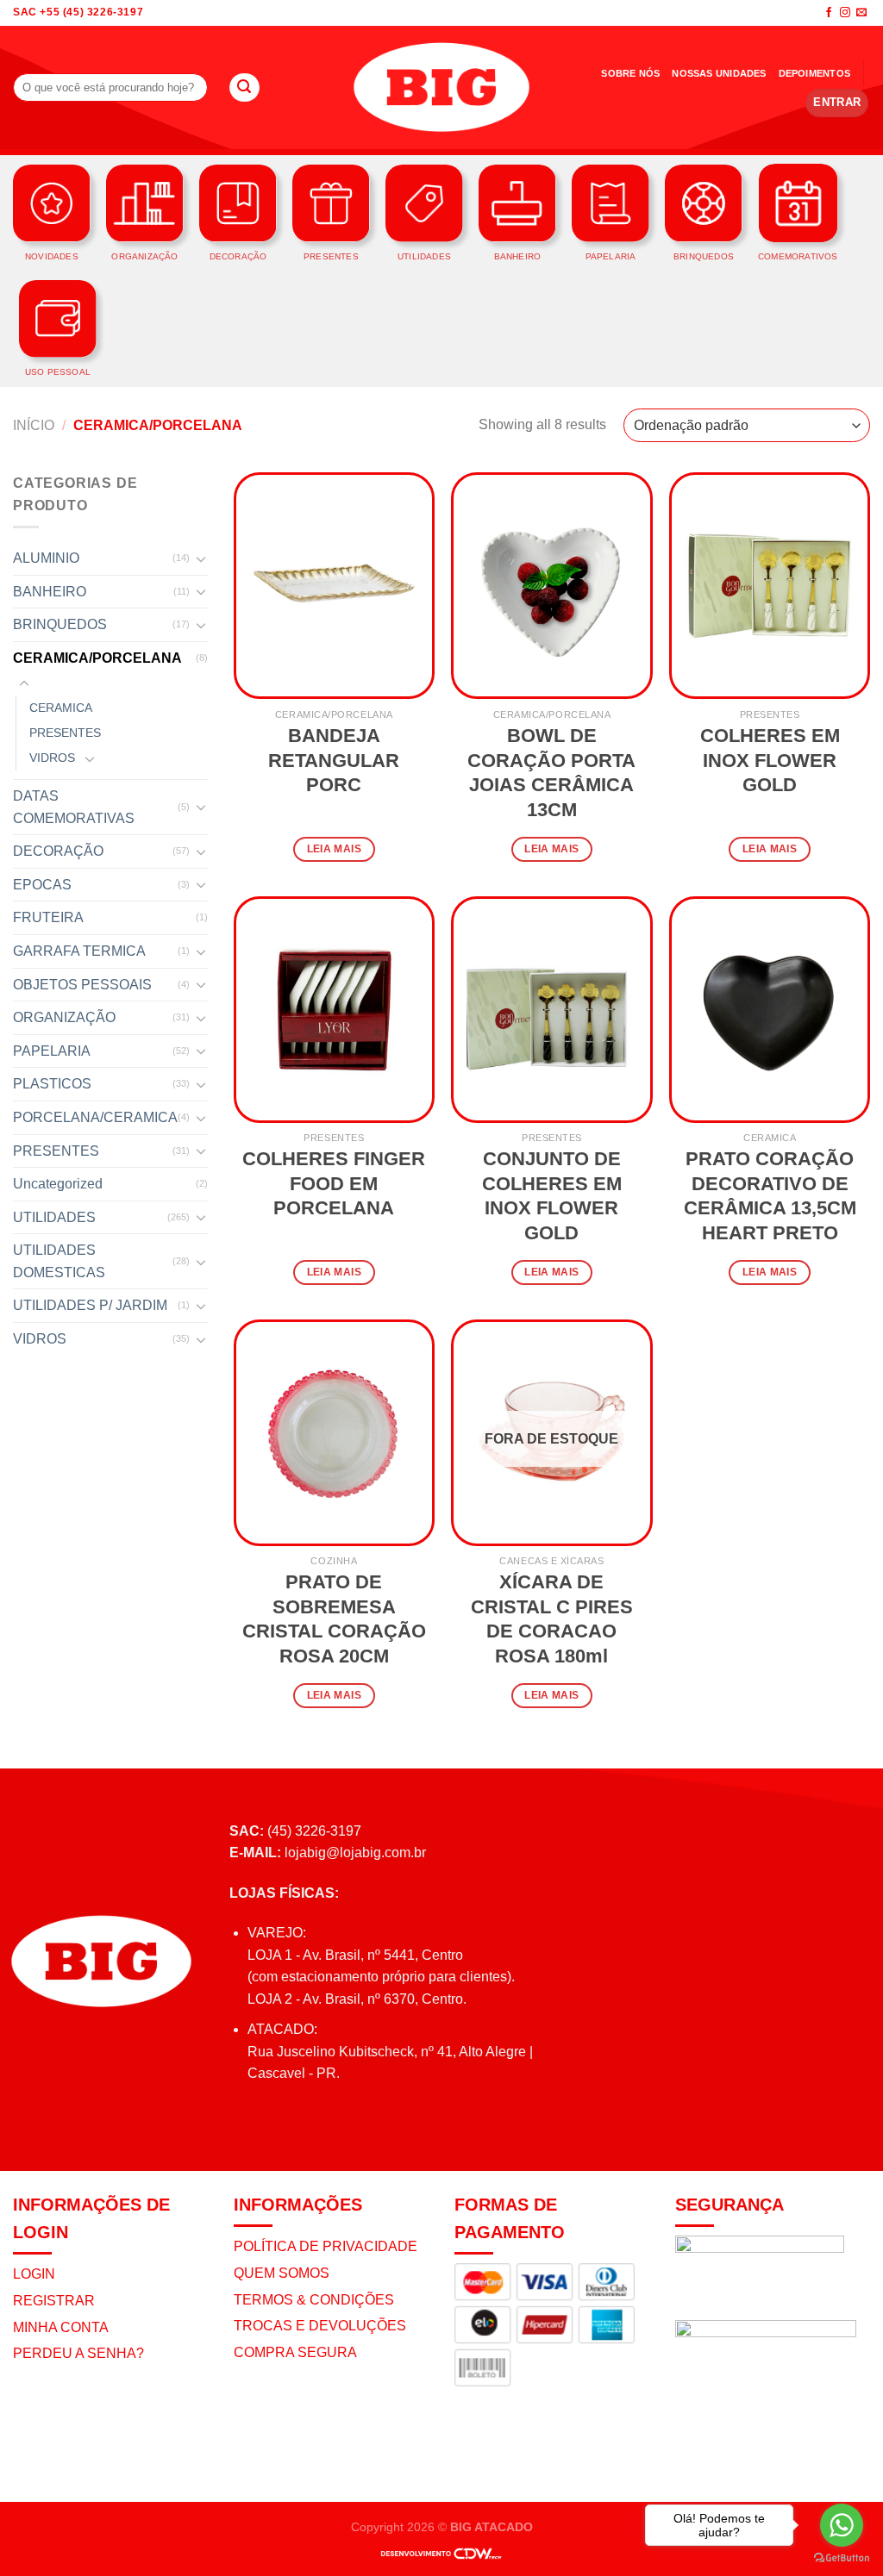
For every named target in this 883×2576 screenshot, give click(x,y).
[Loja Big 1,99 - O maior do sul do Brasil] (441, 87)
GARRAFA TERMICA (79, 951)
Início (34, 425)
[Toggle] (201, 558)
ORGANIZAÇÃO (64, 1017)
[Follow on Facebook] (829, 13)
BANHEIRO (50, 592)
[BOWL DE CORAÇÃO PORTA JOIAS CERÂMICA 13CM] (551, 586)
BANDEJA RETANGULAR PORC (334, 760)
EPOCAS (42, 885)
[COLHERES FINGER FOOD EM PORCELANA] (334, 1010)
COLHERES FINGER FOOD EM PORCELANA (334, 1183)
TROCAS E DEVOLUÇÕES (320, 2326)
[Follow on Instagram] (845, 13)
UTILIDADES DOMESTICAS (59, 1261)
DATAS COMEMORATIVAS (74, 807)
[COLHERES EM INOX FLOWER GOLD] (770, 586)
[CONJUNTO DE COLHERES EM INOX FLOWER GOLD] (551, 1010)
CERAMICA (61, 708)
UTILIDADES (54, 1217)
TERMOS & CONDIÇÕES (314, 2300)
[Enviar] (244, 88)
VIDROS (52, 758)
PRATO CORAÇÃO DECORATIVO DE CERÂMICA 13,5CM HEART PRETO (770, 1196)
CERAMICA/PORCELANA (97, 658)
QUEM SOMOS (282, 2273)
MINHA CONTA (61, 2327)
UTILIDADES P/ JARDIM (90, 1305)
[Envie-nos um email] (861, 13)
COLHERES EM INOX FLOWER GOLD (770, 760)
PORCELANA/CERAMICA (95, 1117)
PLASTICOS (52, 1084)
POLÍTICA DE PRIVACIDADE (326, 2246)
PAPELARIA (52, 1051)
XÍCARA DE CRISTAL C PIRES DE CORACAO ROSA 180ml (552, 1619)
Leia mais (334, 849)
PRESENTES (65, 733)
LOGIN (34, 2274)
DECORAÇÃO (58, 851)
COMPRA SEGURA (295, 2352)
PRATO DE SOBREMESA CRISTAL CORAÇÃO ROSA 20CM (334, 1619)
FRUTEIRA (48, 917)
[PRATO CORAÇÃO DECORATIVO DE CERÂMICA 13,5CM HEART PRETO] (770, 1010)
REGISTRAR (54, 2301)
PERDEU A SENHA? (78, 2353)
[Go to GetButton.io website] (842, 2558)
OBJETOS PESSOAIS (82, 985)
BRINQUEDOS (60, 624)
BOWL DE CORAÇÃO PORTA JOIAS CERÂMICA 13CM (551, 773)
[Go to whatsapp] (842, 2525)
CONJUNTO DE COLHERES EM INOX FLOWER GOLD (552, 1196)
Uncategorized (58, 1184)
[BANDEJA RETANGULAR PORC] (334, 586)
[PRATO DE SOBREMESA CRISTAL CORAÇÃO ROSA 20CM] (334, 1433)
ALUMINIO (46, 558)
